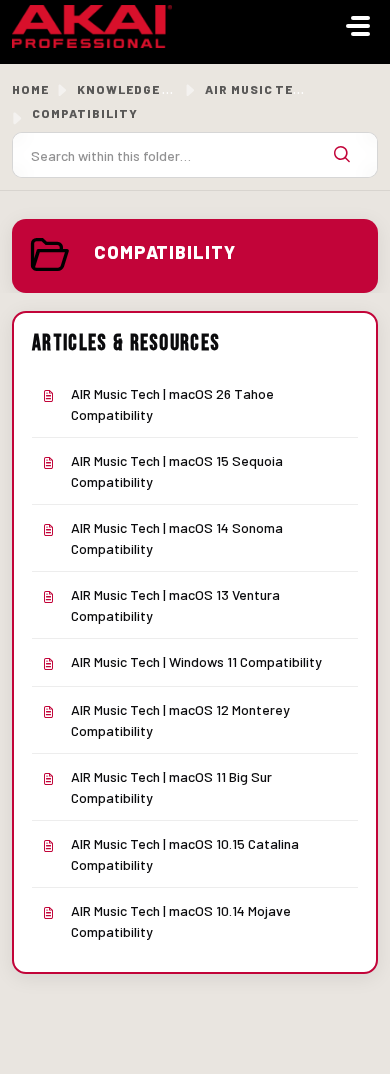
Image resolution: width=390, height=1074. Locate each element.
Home (30, 89)
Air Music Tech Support (292, 89)
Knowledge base (136, 89)
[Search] (342, 155)
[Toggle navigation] (358, 26)
